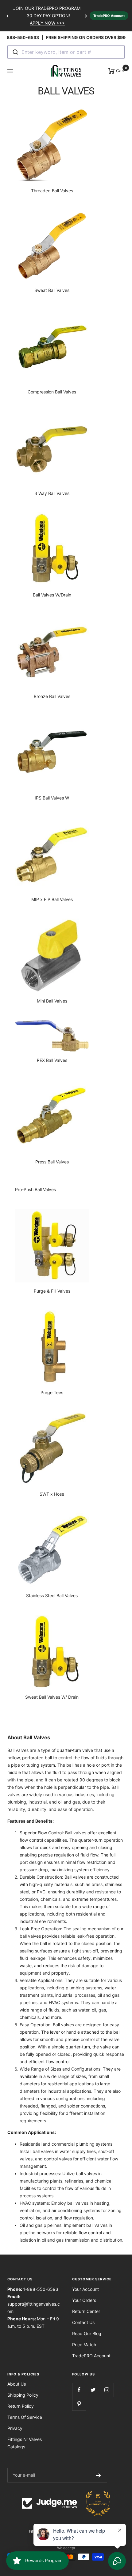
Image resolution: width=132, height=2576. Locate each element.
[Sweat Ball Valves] (52, 246)
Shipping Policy (23, 2395)
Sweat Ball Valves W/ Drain (52, 1697)
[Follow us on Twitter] (93, 2390)
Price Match (84, 2345)
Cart (120, 70)
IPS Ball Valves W (52, 798)
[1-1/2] (52, 1246)
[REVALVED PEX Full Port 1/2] (52, 1036)
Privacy (15, 2428)
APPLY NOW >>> (47, 23)
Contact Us (83, 2322)
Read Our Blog (87, 2333)
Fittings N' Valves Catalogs (25, 2443)
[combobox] (66, 52)
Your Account (85, 2289)
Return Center (86, 2311)
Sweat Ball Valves (52, 290)
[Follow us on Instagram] (107, 2390)
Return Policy (21, 2406)
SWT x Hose (52, 1494)
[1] (52, 448)
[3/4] (52, 1449)
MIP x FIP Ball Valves (52, 899)
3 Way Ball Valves (52, 493)
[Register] (98, 2475)
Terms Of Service (25, 2417)
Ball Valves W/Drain (52, 595)
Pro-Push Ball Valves (35, 1189)
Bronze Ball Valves (52, 696)
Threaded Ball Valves (52, 191)
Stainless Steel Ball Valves (52, 1595)
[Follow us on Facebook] (79, 2390)
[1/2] (52, 145)
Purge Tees (52, 1392)
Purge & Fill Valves (52, 1291)
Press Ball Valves (52, 1162)
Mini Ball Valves (52, 1001)
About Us (17, 2384)
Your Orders (84, 2300)
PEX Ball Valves (52, 1060)
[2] (52, 1116)
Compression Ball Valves (52, 392)
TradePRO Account (109, 16)
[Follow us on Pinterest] (79, 2404)
